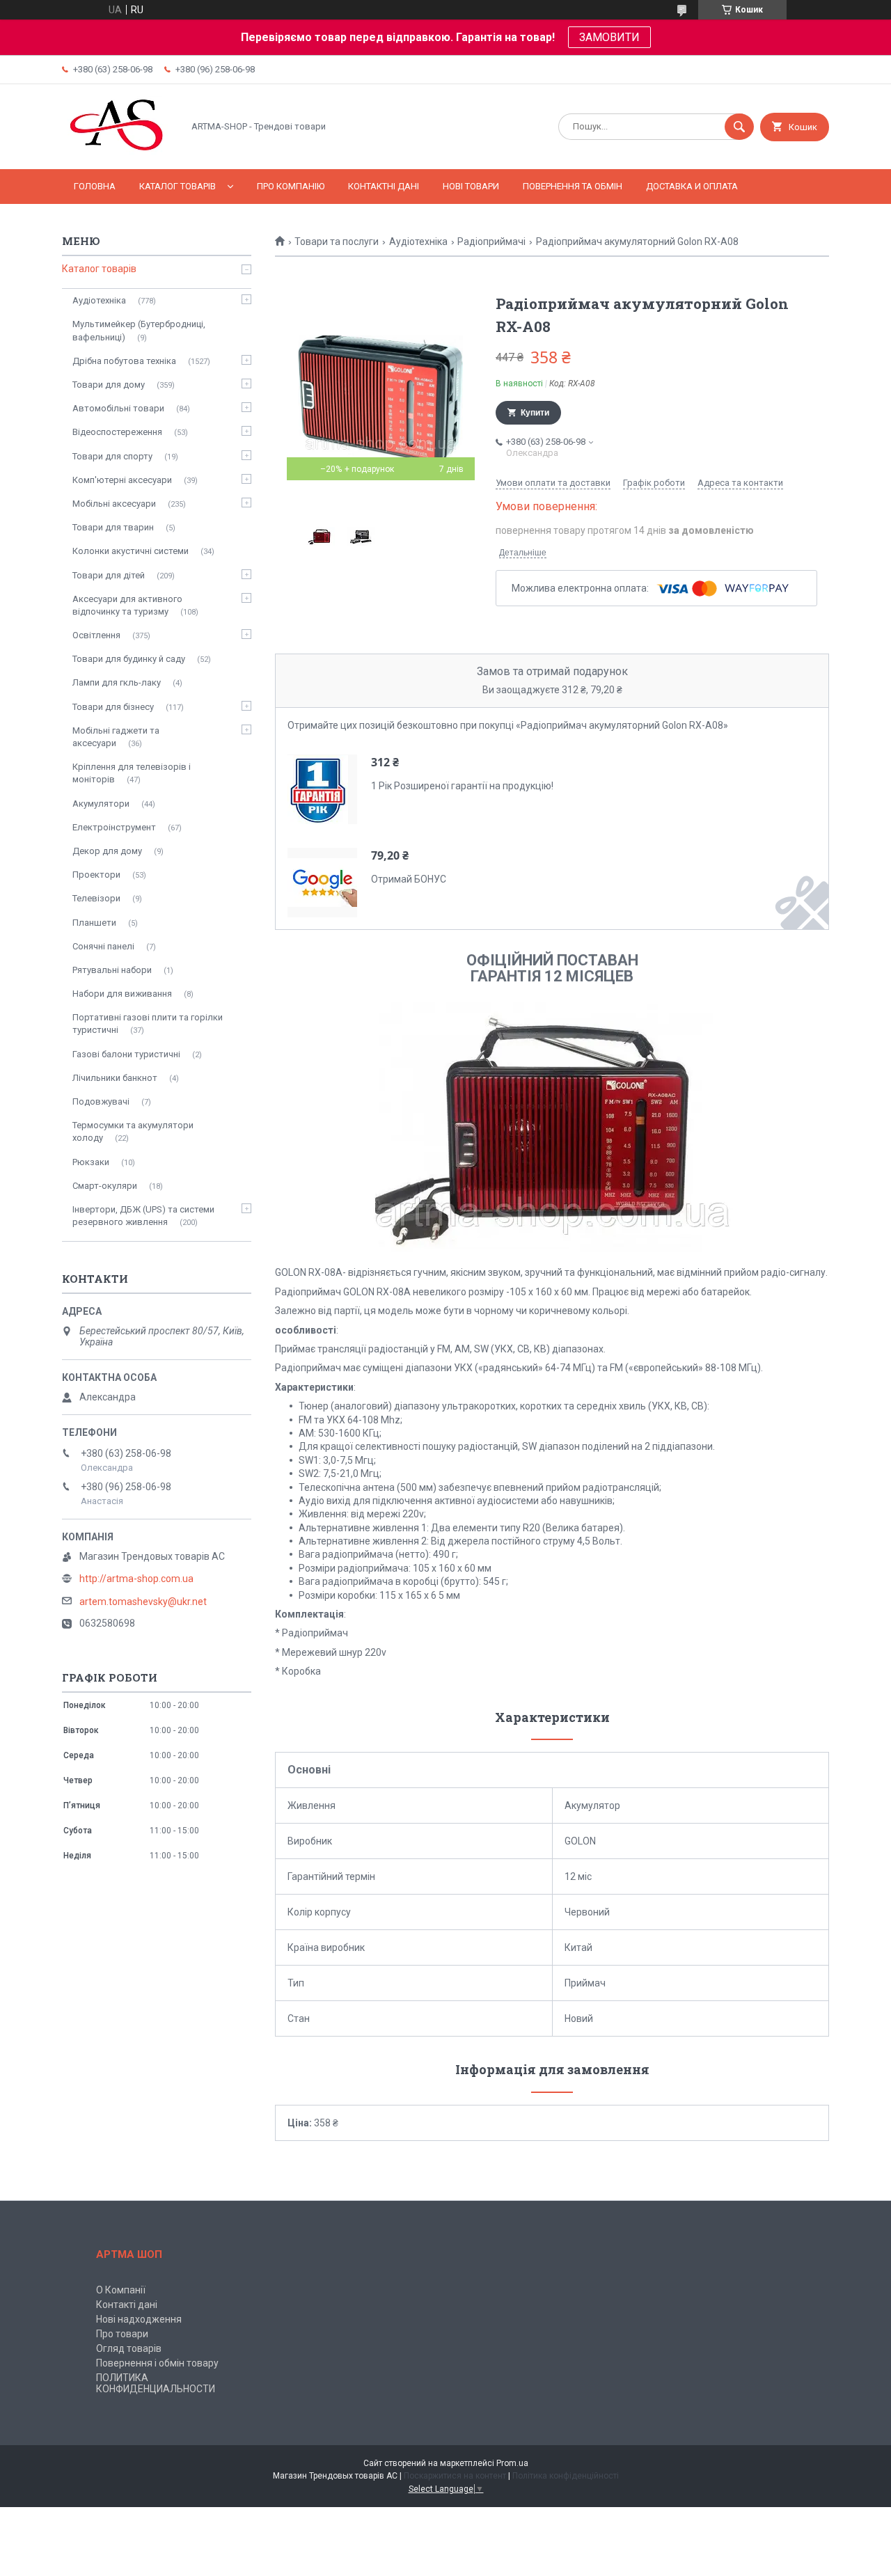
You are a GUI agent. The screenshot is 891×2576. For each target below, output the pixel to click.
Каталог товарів (178, 186)
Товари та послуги (337, 242)
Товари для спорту (112, 456)
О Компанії (121, 2290)
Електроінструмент (114, 827)
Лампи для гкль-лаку (117, 682)
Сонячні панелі (103, 946)
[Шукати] (739, 127)
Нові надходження (139, 2319)
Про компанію (291, 186)
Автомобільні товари (118, 408)
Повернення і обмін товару (157, 2363)
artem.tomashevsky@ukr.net (143, 1602)
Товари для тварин (113, 527)
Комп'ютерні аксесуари (122, 480)
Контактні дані (384, 186)
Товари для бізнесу (113, 707)
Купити (535, 413)
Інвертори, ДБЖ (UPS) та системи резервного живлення (143, 1216)
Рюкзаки (91, 1162)
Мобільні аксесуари (114, 504)
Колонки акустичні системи (131, 551)
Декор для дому (107, 851)
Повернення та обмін (573, 186)
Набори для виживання (122, 994)
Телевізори (96, 898)
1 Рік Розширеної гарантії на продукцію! (462, 786)
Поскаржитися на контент (455, 2476)
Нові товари (471, 186)
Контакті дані (127, 2305)
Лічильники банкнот (115, 1078)
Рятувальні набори (112, 970)
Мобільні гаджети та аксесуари (116, 737)
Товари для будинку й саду (129, 659)
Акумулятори (101, 804)
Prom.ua (512, 2463)
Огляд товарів (129, 2348)
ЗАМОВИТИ (609, 37)
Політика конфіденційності (566, 2476)
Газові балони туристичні (126, 1054)
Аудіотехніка (418, 242)
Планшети (94, 923)
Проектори (96, 875)
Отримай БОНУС (409, 879)
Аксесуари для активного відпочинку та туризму (127, 605)
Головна (95, 186)
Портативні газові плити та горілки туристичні (148, 1024)
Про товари (122, 2334)
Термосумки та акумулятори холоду (133, 1131)
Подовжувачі (101, 1101)
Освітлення (96, 635)
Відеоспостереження (117, 432)
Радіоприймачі (491, 242)
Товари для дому (109, 385)
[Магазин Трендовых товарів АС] (119, 152)
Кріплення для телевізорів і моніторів (132, 773)
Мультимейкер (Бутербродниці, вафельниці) (139, 330)
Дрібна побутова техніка (124, 361)
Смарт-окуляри (105, 1186)
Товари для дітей (109, 575)
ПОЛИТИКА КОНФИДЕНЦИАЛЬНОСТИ (156, 2383)
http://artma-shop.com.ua (136, 1579)
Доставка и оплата (692, 186)
